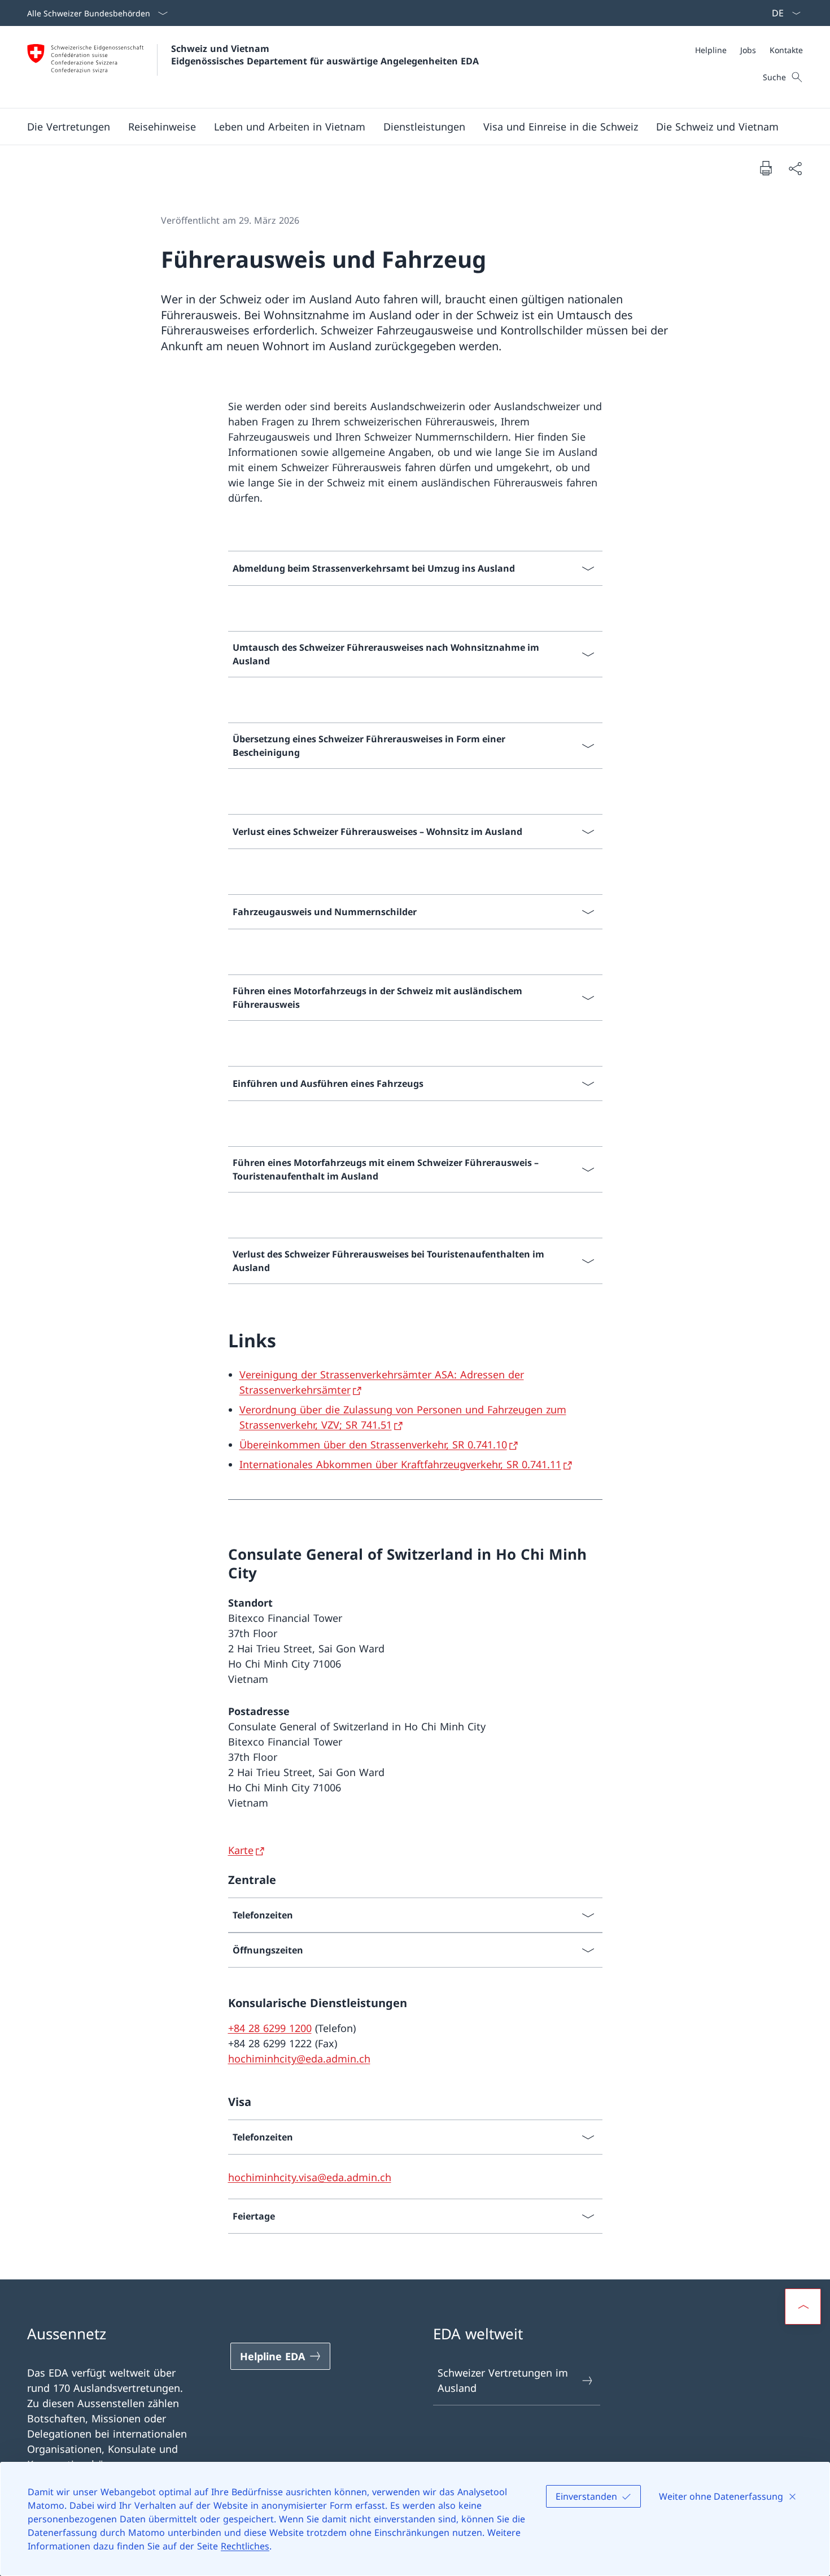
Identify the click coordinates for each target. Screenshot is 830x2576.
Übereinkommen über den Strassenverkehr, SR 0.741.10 (373, 1444)
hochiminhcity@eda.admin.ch (299, 2059)
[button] (69, 127)
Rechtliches (245, 2546)
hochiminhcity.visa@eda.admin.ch (310, 2177)
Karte (241, 1850)
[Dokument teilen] (795, 168)
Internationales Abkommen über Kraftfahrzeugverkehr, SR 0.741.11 (400, 1464)
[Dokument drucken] (766, 168)
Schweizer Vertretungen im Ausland (503, 2380)
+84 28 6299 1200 (270, 2028)
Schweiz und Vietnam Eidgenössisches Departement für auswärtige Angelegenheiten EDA (325, 55)
